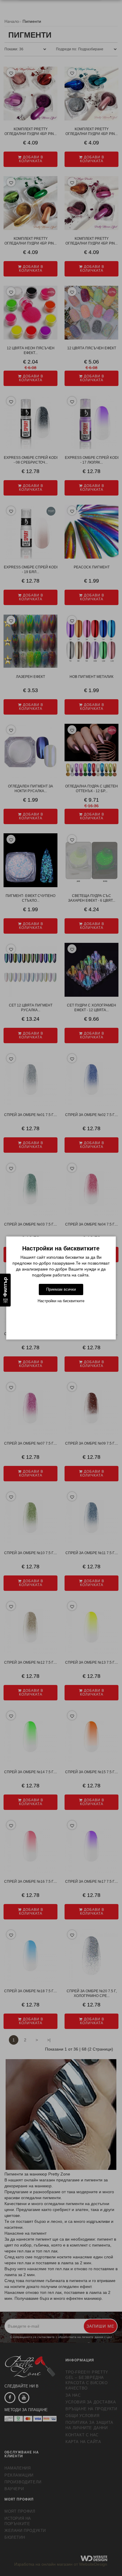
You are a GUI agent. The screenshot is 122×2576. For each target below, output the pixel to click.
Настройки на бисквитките (61, 1301)
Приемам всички (61, 1289)
